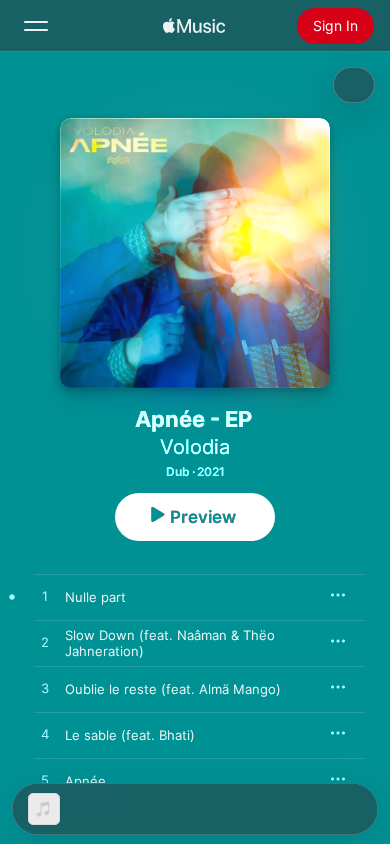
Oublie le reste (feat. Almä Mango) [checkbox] (173, 689)
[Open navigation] (36, 26)
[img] (194, 26)
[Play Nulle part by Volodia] (45, 597)
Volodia (195, 447)
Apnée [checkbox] (85, 781)
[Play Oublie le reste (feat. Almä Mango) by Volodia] (45, 689)
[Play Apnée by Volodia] (45, 781)
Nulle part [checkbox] (95, 597)
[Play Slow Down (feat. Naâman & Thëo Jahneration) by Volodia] (45, 643)
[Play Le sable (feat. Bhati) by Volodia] (45, 735)
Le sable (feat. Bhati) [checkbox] (130, 735)
